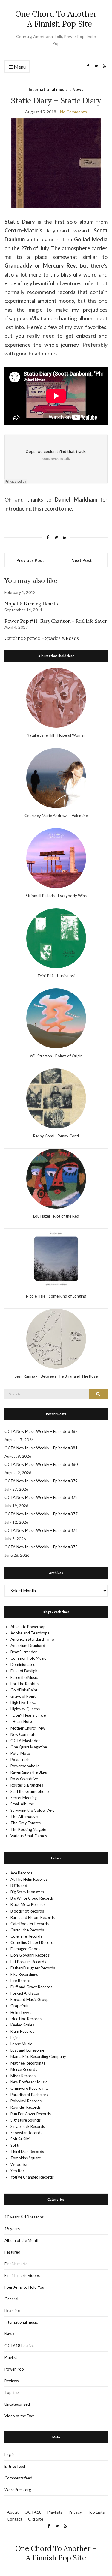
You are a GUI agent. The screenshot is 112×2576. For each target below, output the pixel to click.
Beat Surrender (24, 1652)
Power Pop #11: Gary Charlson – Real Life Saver (56, 621)
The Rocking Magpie (28, 1829)
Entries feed (15, 2466)
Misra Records (23, 2076)
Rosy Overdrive (24, 1779)
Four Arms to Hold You (24, 2287)
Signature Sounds (26, 2120)
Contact (15, 2519)
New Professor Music (29, 2082)
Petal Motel (21, 1753)
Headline (12, 2311)
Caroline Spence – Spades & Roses (42, 638)
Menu (19, 67)
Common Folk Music (28, 1658)
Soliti (15, 2145)
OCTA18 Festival (20, 2346)
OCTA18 (33, 2512)
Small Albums (22, 1804)
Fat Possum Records (28, 1962)
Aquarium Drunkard (28, 1646)
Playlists (55, 2512)
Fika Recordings (24, 1974)
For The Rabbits (24, 1684)
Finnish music (16, 2264)
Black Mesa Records (28, 1904)
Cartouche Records (27, 1930)
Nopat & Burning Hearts (31, 604)
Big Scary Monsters (27, 1892)
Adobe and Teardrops (30, 1633)
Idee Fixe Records (26, 2019)
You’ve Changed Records (32, 2177)
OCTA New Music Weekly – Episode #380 (41, 1464)
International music (48, 89)
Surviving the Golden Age (32, 1810)
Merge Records (24, 2069)
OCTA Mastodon (26, 1741)
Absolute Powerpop (28, 1627)
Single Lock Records (28, 2126)
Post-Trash (20, 1760)
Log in (10, 2455)
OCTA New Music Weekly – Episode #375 (41, 1547)
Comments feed (18, 2478)
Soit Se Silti (20, 2139)
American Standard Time (32, 1639)
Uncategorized (17, 2404)
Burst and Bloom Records (33, 1917)
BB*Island (19, 1886)
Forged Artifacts (25, 1993)
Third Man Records (27, 2152)
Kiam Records (22, 2031)
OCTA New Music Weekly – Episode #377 (41, 1514)
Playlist (11, 2357)
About (13, 2512)
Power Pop (14, 2369)
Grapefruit (20, 2006)
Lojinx (16, 2038)
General (11, 2299)
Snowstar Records (26, 2133)
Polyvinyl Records (26, 2101)
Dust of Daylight (25, 1671)
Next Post (82, 560)
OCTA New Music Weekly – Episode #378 (41, 1497)
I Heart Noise (22, 1721)
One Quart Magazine (29, 1747)
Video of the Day (19, 2416)
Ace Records (21, 1873)
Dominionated (23, 1664)
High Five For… (23, 1703)
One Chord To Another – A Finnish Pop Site (56, 19)
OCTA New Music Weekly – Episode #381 (41, 1448)
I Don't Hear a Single (28, 1715)
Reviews (12, 2381)
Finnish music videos (22, 2275)
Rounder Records (26, 2107)
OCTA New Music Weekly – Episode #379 (41, 1481)
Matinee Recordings (28, 2063)
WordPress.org (18, 2490)
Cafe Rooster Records (30, 1924)
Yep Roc (17, 2171)
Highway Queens (25, 1709)
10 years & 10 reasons (24, 2217)
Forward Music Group (30, 1999)
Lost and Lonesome (27, 2050)
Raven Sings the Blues (29, 1772)
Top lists (12, 2392)
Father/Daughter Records (33, 1968)
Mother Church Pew (28, 1728)
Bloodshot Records (27, 1911)
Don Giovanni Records (30, 1955)
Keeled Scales (22, 2025)
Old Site (36, 2519)
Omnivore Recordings (29, 2088)
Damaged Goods (25, 1949)
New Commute (23, 1734)
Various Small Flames (29, 1836)
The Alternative (24, 1817)
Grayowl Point (23, 1696)
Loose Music (21, 2044)
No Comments (73, 112)
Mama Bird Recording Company (38, 2056)
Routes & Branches (27, 1785)
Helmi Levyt (21, 2012)
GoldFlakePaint (24, 1690)
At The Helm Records (29, 1879)
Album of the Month (22, 2240)
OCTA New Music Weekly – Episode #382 (41, 1431)
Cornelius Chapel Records (33, 1942)
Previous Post (30, 560)
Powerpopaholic (25, 1766)
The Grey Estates (26, 1823)
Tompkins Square (26, 2158)
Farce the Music (24, 1677)
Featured (12, 2252)
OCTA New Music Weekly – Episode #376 (41, 1530)
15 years (12, 2229)
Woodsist (19, 2164)
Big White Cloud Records (32, 1898)
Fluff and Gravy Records (31, 1987)
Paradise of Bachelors (29, 2095)
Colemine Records (26, 1936)
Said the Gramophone (30, 1791)
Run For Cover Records (31, 2114)
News (78, 89)
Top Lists (96, 2512)
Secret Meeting (24, 1798)
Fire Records (21, 1981)
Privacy (75, 2512)
